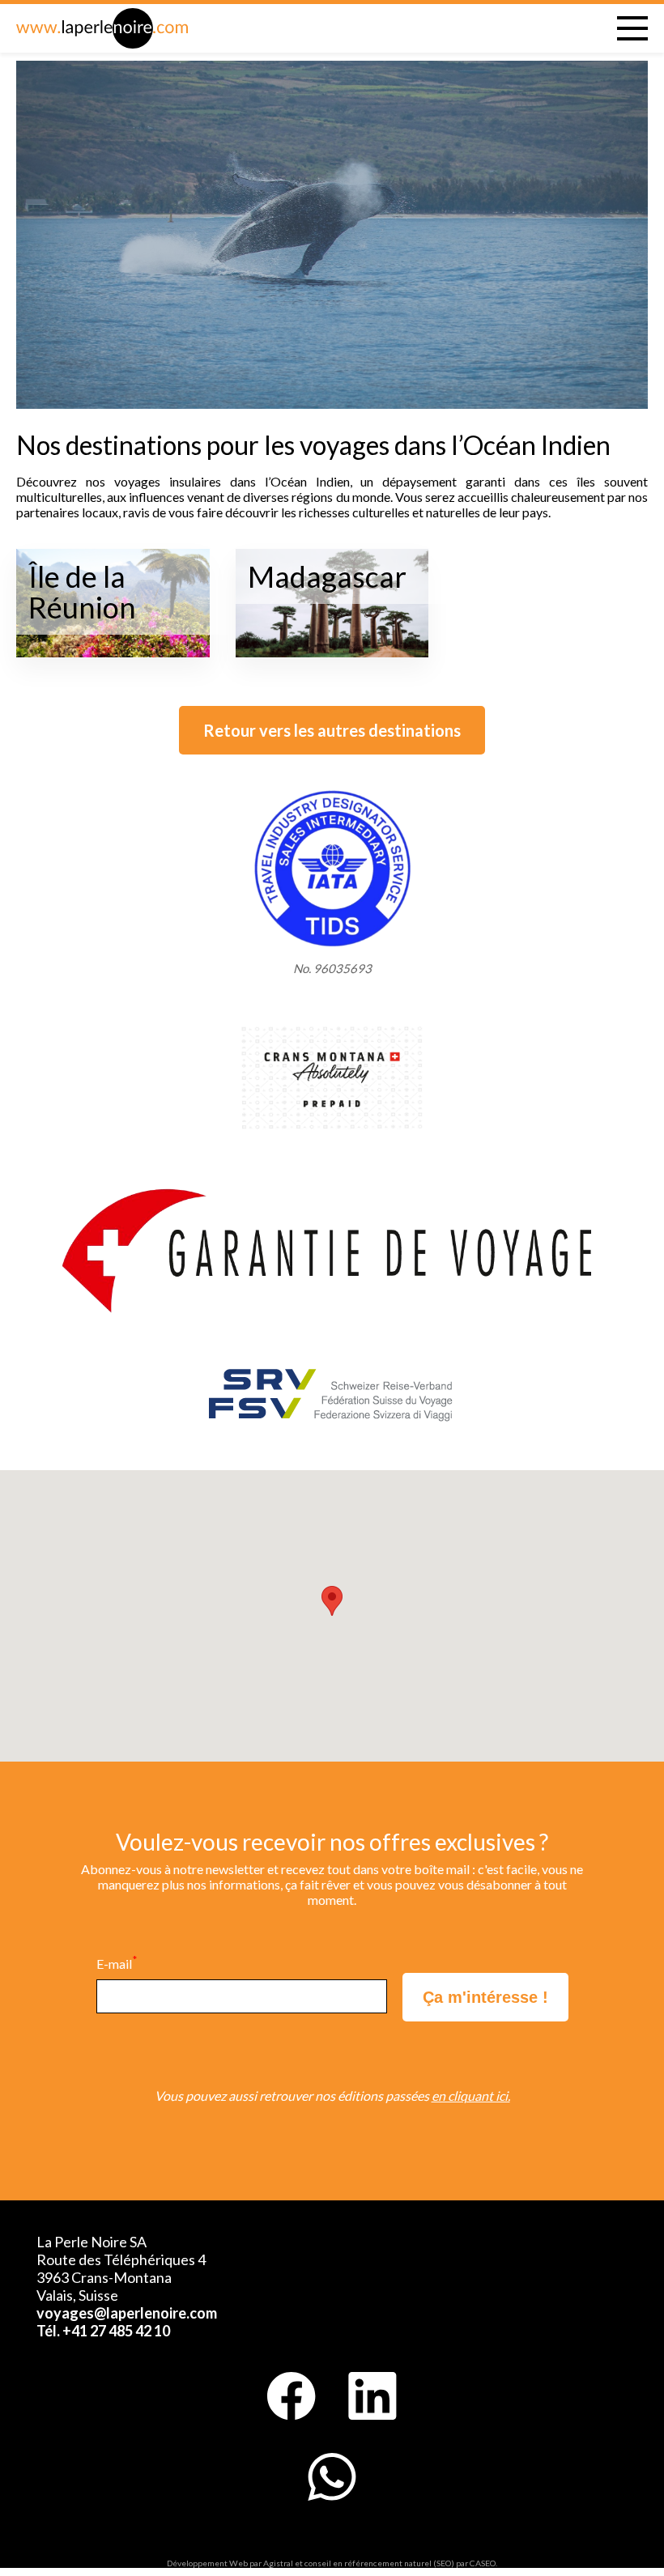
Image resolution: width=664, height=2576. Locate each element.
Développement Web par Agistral (230, 2563)
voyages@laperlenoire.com (127, 2313)
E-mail (117, 1964)
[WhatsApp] (332, 2477)
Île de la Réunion (82, 592)
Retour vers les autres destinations (332, 730)
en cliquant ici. (471, 2096)
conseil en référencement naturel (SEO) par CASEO (400, 2563)
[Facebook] (292, 2396)
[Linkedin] (372, 2396)
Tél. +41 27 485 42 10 (103, 2331)
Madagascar (327, 576)
